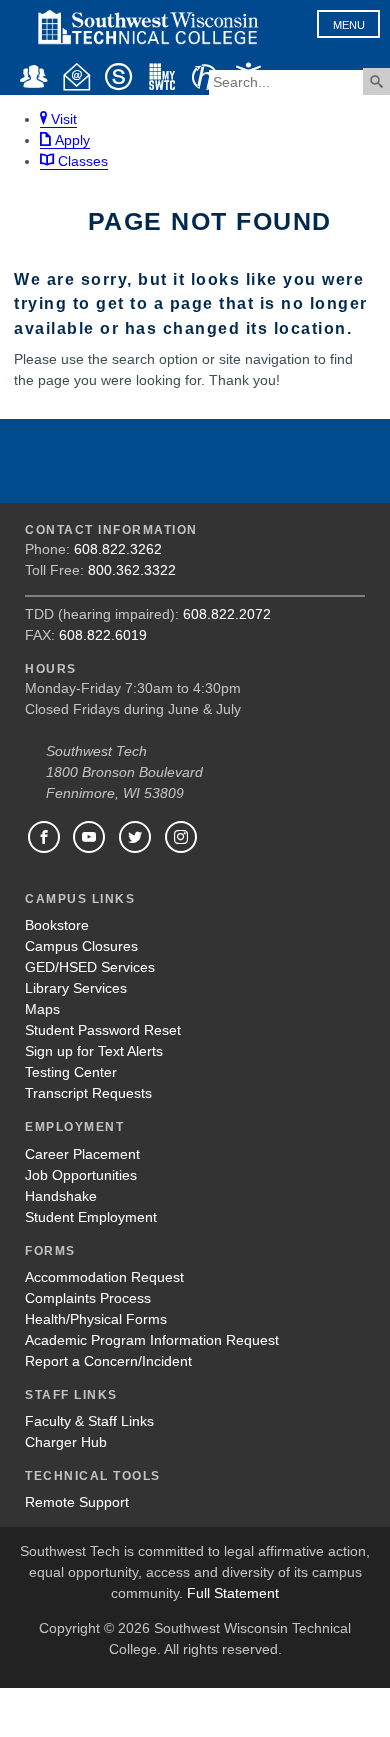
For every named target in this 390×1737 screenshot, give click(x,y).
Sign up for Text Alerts (94, 1051)
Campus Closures (81, 946)
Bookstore (57, 925)
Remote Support (77, 1502)
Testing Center (71, 1072)
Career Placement (82, 1154)
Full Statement (233, 1593)
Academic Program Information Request (152, 1340)
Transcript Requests (88, 1093)
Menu (349, 25)
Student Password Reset (103, 1030)
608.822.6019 (103, 635)
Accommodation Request (104, 1277)
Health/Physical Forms (96, 1319)
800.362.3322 (132, 570)
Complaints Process (88, 1298)
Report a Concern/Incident (108, 1361)
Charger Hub (66, 1442)
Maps (42, 1009)
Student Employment (91, 1217)
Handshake (61, 1196)
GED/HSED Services (90, 967)
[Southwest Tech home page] (147, 52)
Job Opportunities (81, 1175)
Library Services (76, 988)
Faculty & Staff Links (89, 1421)
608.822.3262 (118, 549)
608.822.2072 (227, 614)
